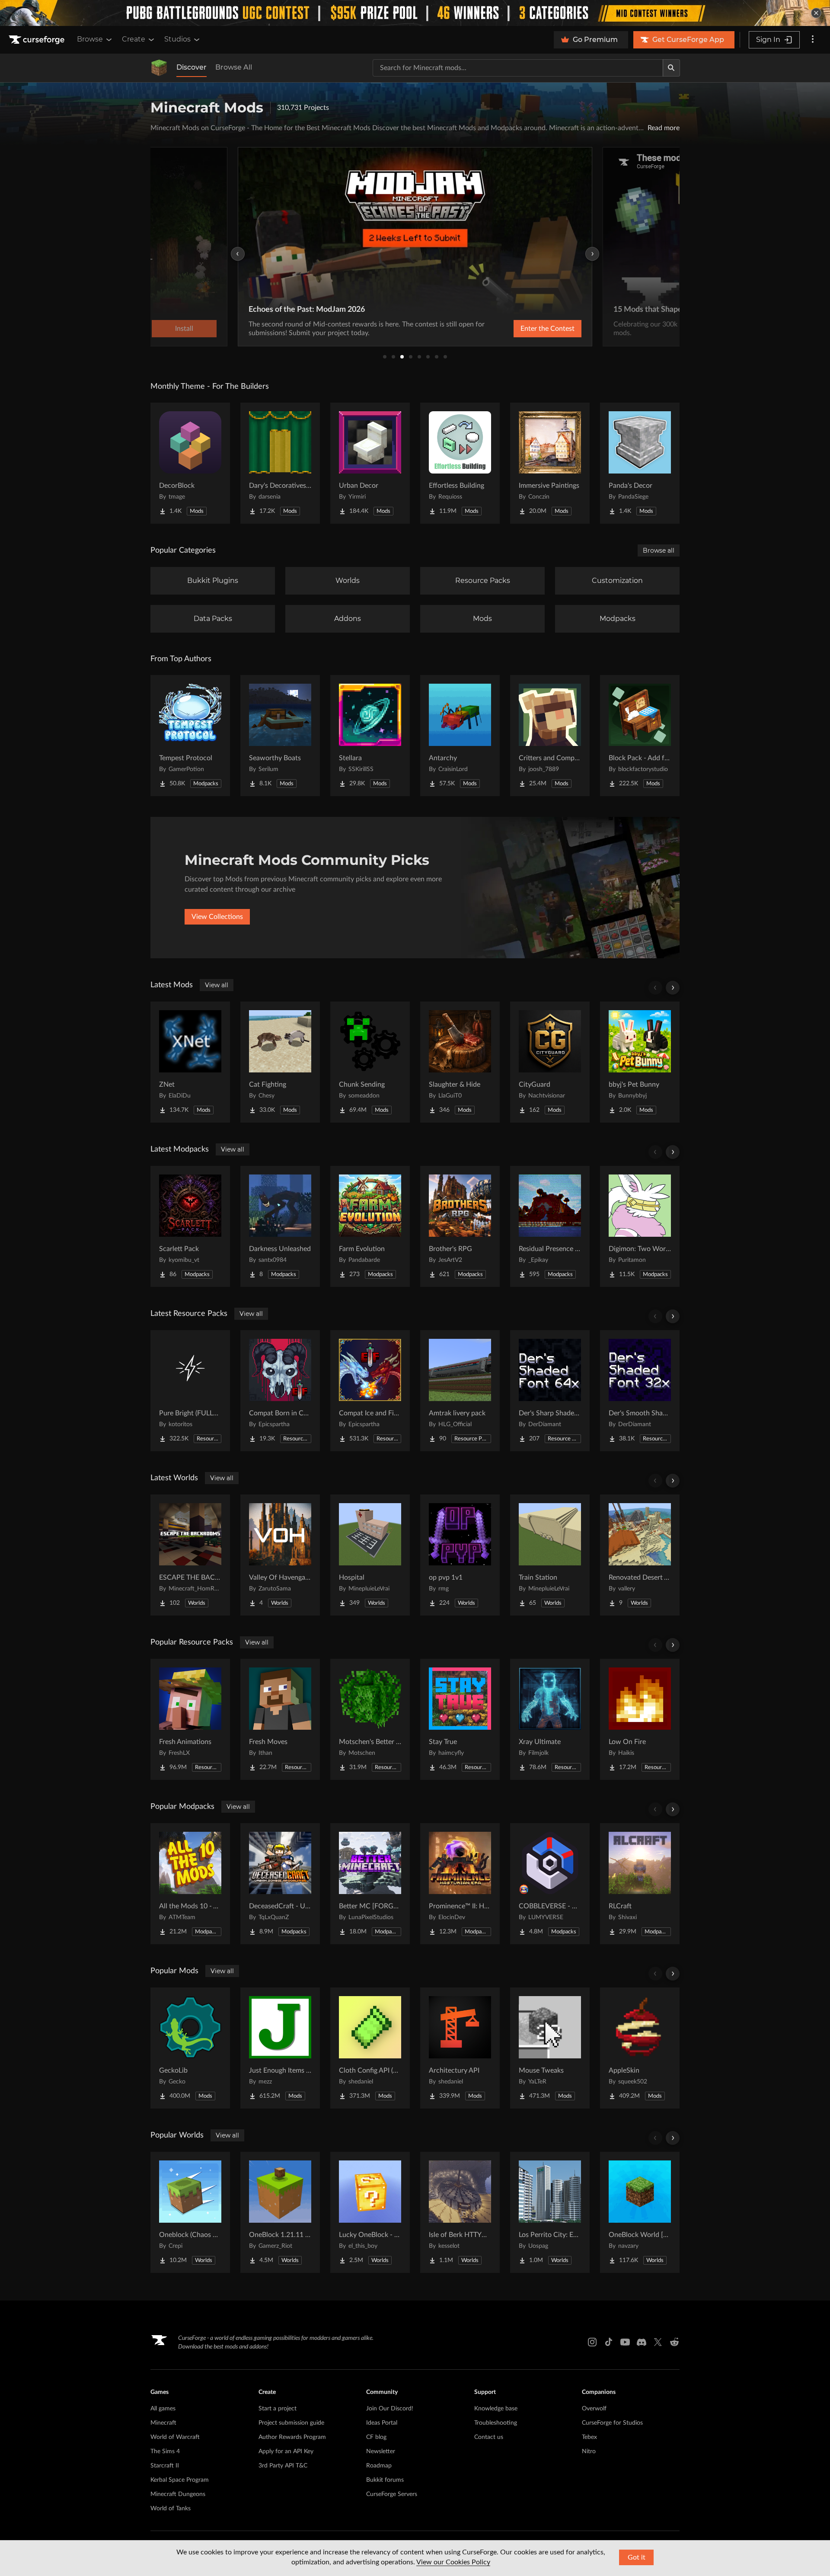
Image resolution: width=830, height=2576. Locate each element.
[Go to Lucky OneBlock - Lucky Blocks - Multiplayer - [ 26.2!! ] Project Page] (370, 2212)
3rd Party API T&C (283, 2466)
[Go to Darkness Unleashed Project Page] (280, 1226)
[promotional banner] (415, 13)
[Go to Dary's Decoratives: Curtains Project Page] (280, 463)
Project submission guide (291, 2423)
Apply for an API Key (286, 2451)
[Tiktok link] (609, 2342)
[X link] (658, 2342)
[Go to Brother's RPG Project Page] (460, 1226)
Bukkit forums (385, 2480)
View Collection (525, 329)
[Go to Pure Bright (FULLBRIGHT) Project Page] (190, 1391)
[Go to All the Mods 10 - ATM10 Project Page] (190, 1884)
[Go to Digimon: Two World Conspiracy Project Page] (640, 1226)
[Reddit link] (674, 2342)
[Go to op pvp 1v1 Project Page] (460, 1555)
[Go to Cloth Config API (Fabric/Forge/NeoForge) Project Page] (370, 2048)
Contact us (489, 2437)
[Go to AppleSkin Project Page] (640, 2048)
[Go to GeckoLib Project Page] (190, 2048)
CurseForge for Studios (612, 2423)
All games (163, 2409)
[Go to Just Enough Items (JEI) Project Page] (280, 2048)
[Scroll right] (673, 988)
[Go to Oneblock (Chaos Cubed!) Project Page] (190, 2212)
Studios (177, 39)
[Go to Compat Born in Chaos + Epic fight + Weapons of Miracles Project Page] (280, 1391)
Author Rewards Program (292, 2437)
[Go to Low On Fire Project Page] (640, 1719)
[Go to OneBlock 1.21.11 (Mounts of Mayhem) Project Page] (280, 2212)
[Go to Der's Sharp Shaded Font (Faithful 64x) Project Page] (550, 1391)
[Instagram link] (592, 2342)
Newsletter (381, 2451)
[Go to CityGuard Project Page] (550, 1062)
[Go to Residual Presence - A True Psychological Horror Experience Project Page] (550, 1226)
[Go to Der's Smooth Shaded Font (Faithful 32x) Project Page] (640, 1391)
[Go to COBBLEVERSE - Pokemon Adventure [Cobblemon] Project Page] (550, 1884)
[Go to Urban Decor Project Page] (370, 463)
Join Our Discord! (390, 2409)
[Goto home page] (38, 40)
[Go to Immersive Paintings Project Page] (550, 463)
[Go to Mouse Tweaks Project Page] (550, 2048)
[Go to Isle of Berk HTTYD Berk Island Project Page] (460, 2212)
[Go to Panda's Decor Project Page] (640, 463)
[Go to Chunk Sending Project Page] (370, 1062)
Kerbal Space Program (180, 2480)
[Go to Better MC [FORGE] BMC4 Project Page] (370, 1884)
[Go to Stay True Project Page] (460, 1719)
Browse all (659, 550)
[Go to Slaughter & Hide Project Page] (460, 1062)
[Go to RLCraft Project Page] (640, 1884)
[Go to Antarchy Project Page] (460, 736)
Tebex (589, 2437)
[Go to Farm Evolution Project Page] (370, 1226)
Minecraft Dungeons (178, 2494)
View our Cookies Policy (453, 2562)
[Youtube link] (625, 2342)
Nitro (589, 2451)
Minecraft (163, 2423)
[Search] (671, 68)
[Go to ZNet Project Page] (190, 1062)
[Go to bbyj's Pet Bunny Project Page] (640, 1062)
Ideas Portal (382, 2423)
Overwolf (594, 2409)
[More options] (813, 40)
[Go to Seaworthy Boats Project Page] (280, 736)
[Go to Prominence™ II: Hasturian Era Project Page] (460, 1884)
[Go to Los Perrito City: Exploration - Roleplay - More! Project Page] (550, 2212)
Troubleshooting (496, 2423)
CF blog (376, 2437)
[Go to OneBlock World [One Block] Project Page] (640, 2212)
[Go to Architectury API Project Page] (460, 2048)
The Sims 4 (165, 2451)
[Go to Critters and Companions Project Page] (550, 736)
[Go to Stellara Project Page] (370, 736)
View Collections (217, 917)
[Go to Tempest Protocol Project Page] (190, 736)
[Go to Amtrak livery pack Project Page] (460, 1391)
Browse (90, 39)
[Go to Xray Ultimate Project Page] (550, 1719)
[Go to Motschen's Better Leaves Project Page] (370, 1719)
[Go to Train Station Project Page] (550, 1555)
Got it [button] (637, 2557)
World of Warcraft (175, 2437)
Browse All (234, 67)
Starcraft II (165, 2466)
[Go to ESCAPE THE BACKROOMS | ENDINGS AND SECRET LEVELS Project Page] (190, 1555)
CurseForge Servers (392, 2494)
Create (134, 39)
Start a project (278, 2409)
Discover (192, 67)
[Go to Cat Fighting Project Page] (280, 1062)
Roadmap (379, 2466)
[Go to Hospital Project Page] (370, 1555)
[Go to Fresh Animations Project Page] (190, 1719)
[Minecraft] (159, 68)
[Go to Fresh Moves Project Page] (280, 1719)
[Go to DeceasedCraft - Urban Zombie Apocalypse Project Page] (280, 1884)
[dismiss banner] (816, 13)
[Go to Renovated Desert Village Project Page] (640, 1555)
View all (217, 985)
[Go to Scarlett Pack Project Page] (190, 1226)
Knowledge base (496, 2409)
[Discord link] (642, 2342)
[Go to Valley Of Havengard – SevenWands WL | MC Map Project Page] (280, 1555)
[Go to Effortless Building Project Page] (460, 463)
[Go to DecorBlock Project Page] (190, 463)
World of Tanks (171, 2509)
